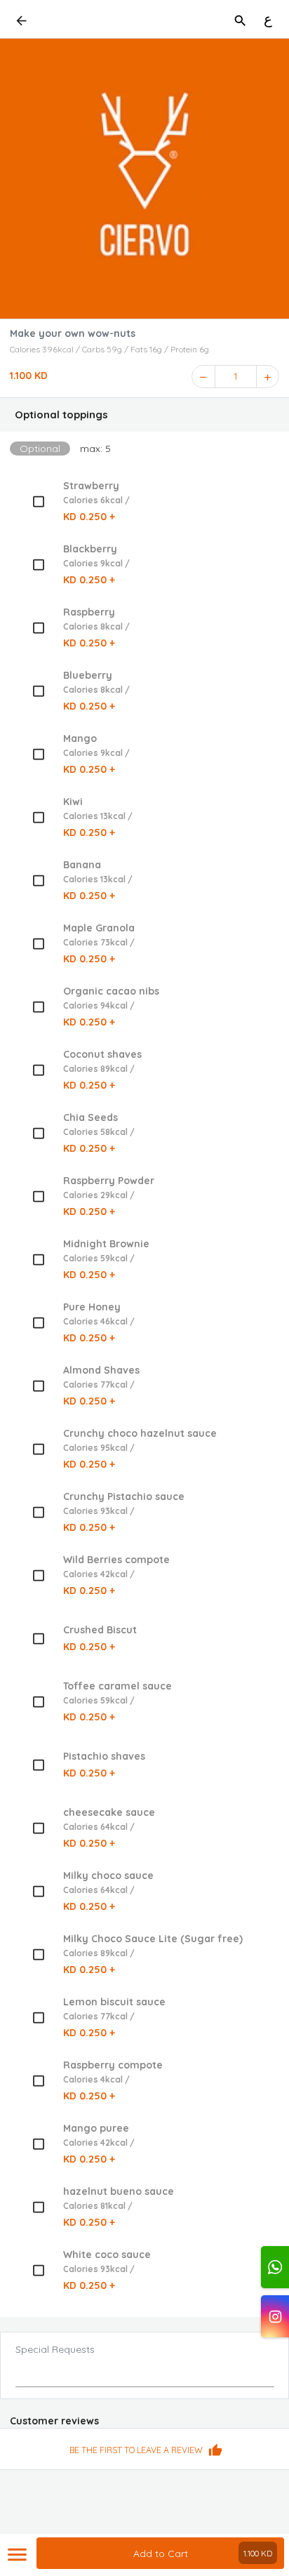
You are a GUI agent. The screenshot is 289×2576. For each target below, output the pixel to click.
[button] (144, 415)
